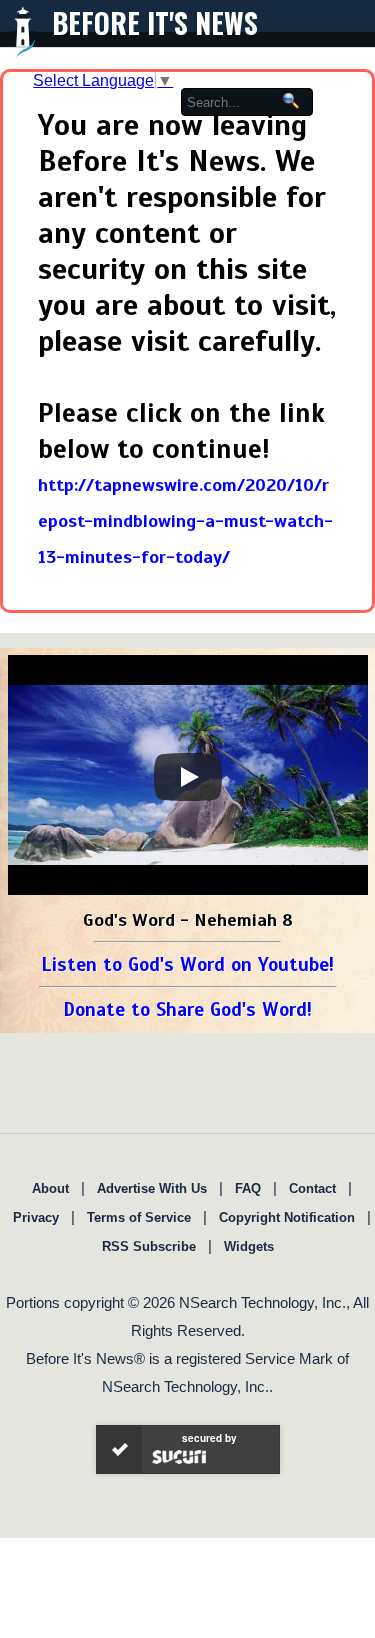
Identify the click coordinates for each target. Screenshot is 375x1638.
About (50, 1188)
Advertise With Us (152, 1188)
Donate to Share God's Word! (187, 1009)
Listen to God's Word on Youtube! (187, 964)
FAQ (248, 1188)
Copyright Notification (287, 1217)
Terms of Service (139, 1217)
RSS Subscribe (149, 1246)
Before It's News (155, 22)
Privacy (36, 1217)
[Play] (188, 777)
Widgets (249, 1246)
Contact (312, 1188)
